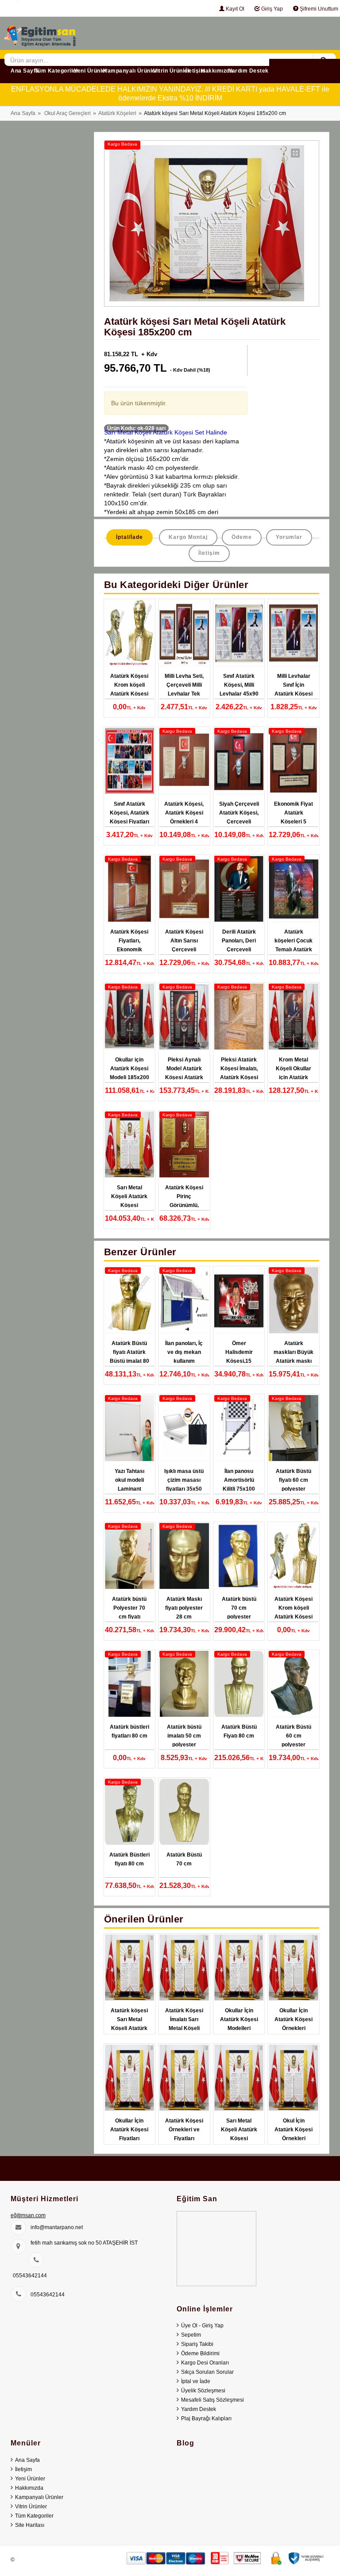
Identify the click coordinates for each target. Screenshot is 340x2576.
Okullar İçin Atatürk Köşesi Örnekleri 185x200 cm (294, 2024)
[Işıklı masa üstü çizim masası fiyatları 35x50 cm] (184, 1428)
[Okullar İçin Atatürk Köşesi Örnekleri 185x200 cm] (294, 1968)
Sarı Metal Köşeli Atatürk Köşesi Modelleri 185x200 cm (239, 2138)
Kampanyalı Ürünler (130, 71)
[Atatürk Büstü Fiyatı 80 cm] (239, 1684)
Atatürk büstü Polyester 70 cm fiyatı (129, 1608)
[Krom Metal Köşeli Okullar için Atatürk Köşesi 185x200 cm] (294, 1017)
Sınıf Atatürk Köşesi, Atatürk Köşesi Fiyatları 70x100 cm (129, 817)
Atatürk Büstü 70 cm (184, 1859)
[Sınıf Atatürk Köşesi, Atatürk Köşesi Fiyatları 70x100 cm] (130, 761)
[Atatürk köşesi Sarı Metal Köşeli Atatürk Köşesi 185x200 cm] (130, 1968)
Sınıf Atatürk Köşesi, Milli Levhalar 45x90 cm (239, 689)
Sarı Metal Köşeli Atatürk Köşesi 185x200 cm (129, 1201)
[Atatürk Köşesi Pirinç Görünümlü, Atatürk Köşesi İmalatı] (184, 1145)
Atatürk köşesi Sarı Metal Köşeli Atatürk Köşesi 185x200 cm (129, 2028)
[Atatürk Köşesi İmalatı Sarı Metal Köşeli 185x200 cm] (184, 1968)
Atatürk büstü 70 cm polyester (239, 1608)
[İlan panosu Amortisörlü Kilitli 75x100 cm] (239, 1428)
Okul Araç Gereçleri (68, 113)
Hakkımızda (217, 71)
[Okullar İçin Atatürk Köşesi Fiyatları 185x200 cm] (130, 2078)
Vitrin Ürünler (172, 71)
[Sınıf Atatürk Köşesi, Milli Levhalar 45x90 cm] (239, 633)
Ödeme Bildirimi (200, 2353)
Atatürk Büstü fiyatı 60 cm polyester (294, 1480)
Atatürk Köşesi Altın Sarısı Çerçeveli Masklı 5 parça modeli (184, 950)
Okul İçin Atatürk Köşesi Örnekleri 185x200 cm (294, 2134)
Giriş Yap (271, 9)
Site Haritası (30, 2525)
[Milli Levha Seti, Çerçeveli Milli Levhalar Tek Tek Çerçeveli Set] (184, 633)
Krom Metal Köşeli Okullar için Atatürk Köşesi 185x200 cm (294, 1077)
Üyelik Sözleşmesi (203, 2391)
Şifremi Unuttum (318, 9)
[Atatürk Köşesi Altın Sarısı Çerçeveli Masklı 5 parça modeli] (184, 889)
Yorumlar (289, 537)
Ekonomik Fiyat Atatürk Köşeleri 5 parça (294, 817)
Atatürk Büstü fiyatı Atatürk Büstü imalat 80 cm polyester (129, 1357)
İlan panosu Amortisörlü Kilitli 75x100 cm (239, 1484)
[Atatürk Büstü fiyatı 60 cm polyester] (294, 1428)
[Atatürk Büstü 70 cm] (184, 1812)
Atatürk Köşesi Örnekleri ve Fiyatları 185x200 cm (184, 2134)
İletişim (195, 71)
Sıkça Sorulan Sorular (207, 2372)
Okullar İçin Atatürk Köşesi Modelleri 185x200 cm (239, 2024)
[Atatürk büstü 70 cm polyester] (239, 1556)
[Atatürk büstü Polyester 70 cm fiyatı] (130, 1556)
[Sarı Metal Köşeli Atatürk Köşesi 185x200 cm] (130, 1145)
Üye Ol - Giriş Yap (202, 2326)
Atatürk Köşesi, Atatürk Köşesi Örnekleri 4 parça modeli (184, 817)
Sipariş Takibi (197, 2344)
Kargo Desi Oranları (205, 2363)
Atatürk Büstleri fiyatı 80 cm (129, 1859)
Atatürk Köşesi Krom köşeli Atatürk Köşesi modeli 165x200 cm (129, 694)
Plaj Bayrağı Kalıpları (206, 2418)
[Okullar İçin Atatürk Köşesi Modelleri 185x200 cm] (239, 1968)
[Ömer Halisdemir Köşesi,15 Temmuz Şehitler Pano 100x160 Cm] (239, 1300)
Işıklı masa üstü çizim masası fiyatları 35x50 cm (184, 1484)
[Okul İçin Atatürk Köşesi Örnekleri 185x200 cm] (294, 2078)
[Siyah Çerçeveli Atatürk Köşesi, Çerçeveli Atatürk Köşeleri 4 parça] (239, 761)
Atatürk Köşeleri (117, 113)
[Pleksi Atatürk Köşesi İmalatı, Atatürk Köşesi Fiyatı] (239, 1017)
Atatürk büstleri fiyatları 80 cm (129, 1731)
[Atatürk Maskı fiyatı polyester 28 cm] (184, 1556)
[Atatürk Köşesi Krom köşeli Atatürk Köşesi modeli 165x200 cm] (130, 633)
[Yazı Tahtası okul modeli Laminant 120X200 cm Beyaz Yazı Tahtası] (130, 1428)
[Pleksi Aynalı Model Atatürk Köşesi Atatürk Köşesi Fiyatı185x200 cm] (184, 1017)
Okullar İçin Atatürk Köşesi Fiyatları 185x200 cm (129, 2134)
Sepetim (191, 2335)
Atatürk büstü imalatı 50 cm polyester (184, 1736)
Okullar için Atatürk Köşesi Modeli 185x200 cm (129, 1073)
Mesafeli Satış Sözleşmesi (212, 2400)
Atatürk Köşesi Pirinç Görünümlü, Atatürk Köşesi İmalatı (184, 1205)
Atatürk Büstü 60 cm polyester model (294, 1740)
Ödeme (242, 537)
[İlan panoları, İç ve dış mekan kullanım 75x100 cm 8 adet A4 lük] (184, 1300)
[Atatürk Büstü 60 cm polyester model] (294, 1684)
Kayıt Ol (234, 9)
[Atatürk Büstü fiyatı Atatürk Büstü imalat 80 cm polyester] (130, 1300)
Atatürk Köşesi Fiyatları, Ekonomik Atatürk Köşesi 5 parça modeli (129, 950)
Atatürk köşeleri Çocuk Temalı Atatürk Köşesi (294, 945)
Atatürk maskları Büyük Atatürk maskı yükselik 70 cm (294, 1357)
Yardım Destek (249, 71)
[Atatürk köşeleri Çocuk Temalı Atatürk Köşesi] (294, 889)
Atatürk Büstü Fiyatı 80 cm (239, 1731)
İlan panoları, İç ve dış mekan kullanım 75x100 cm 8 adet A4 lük (184, 1361)
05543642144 (30, 2276)
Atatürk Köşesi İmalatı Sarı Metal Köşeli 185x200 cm (184, 2024)
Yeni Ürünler (91, 71)
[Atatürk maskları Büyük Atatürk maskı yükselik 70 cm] (294, 1300)
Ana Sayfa (25, 71)
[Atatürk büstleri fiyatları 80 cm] (130, 1684)
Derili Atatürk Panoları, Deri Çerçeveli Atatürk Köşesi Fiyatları (239, 950)
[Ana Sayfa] (40, 33)
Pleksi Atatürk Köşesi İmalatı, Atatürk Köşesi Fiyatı (239, 1073)
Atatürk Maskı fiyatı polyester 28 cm (184, 1608)
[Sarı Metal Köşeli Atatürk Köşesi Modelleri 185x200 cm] (239, 2078)
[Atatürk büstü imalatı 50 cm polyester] (184, 1684)
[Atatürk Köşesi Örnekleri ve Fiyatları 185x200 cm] (184, 2078)
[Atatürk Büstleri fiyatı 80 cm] (130, 1812)
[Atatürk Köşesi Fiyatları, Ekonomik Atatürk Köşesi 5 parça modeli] (130, 889)
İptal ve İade (196, 2381)
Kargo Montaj (188, 537)
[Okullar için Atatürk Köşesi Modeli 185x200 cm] (130, 1017)
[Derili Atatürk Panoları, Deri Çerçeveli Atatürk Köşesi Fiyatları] (239, 889)
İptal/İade (129, 537)
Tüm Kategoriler (57, 71)
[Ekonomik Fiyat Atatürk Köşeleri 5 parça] (294, 761)
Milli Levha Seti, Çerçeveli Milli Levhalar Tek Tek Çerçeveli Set (184, 694)
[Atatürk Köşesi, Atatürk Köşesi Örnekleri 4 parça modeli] (184, 761)
